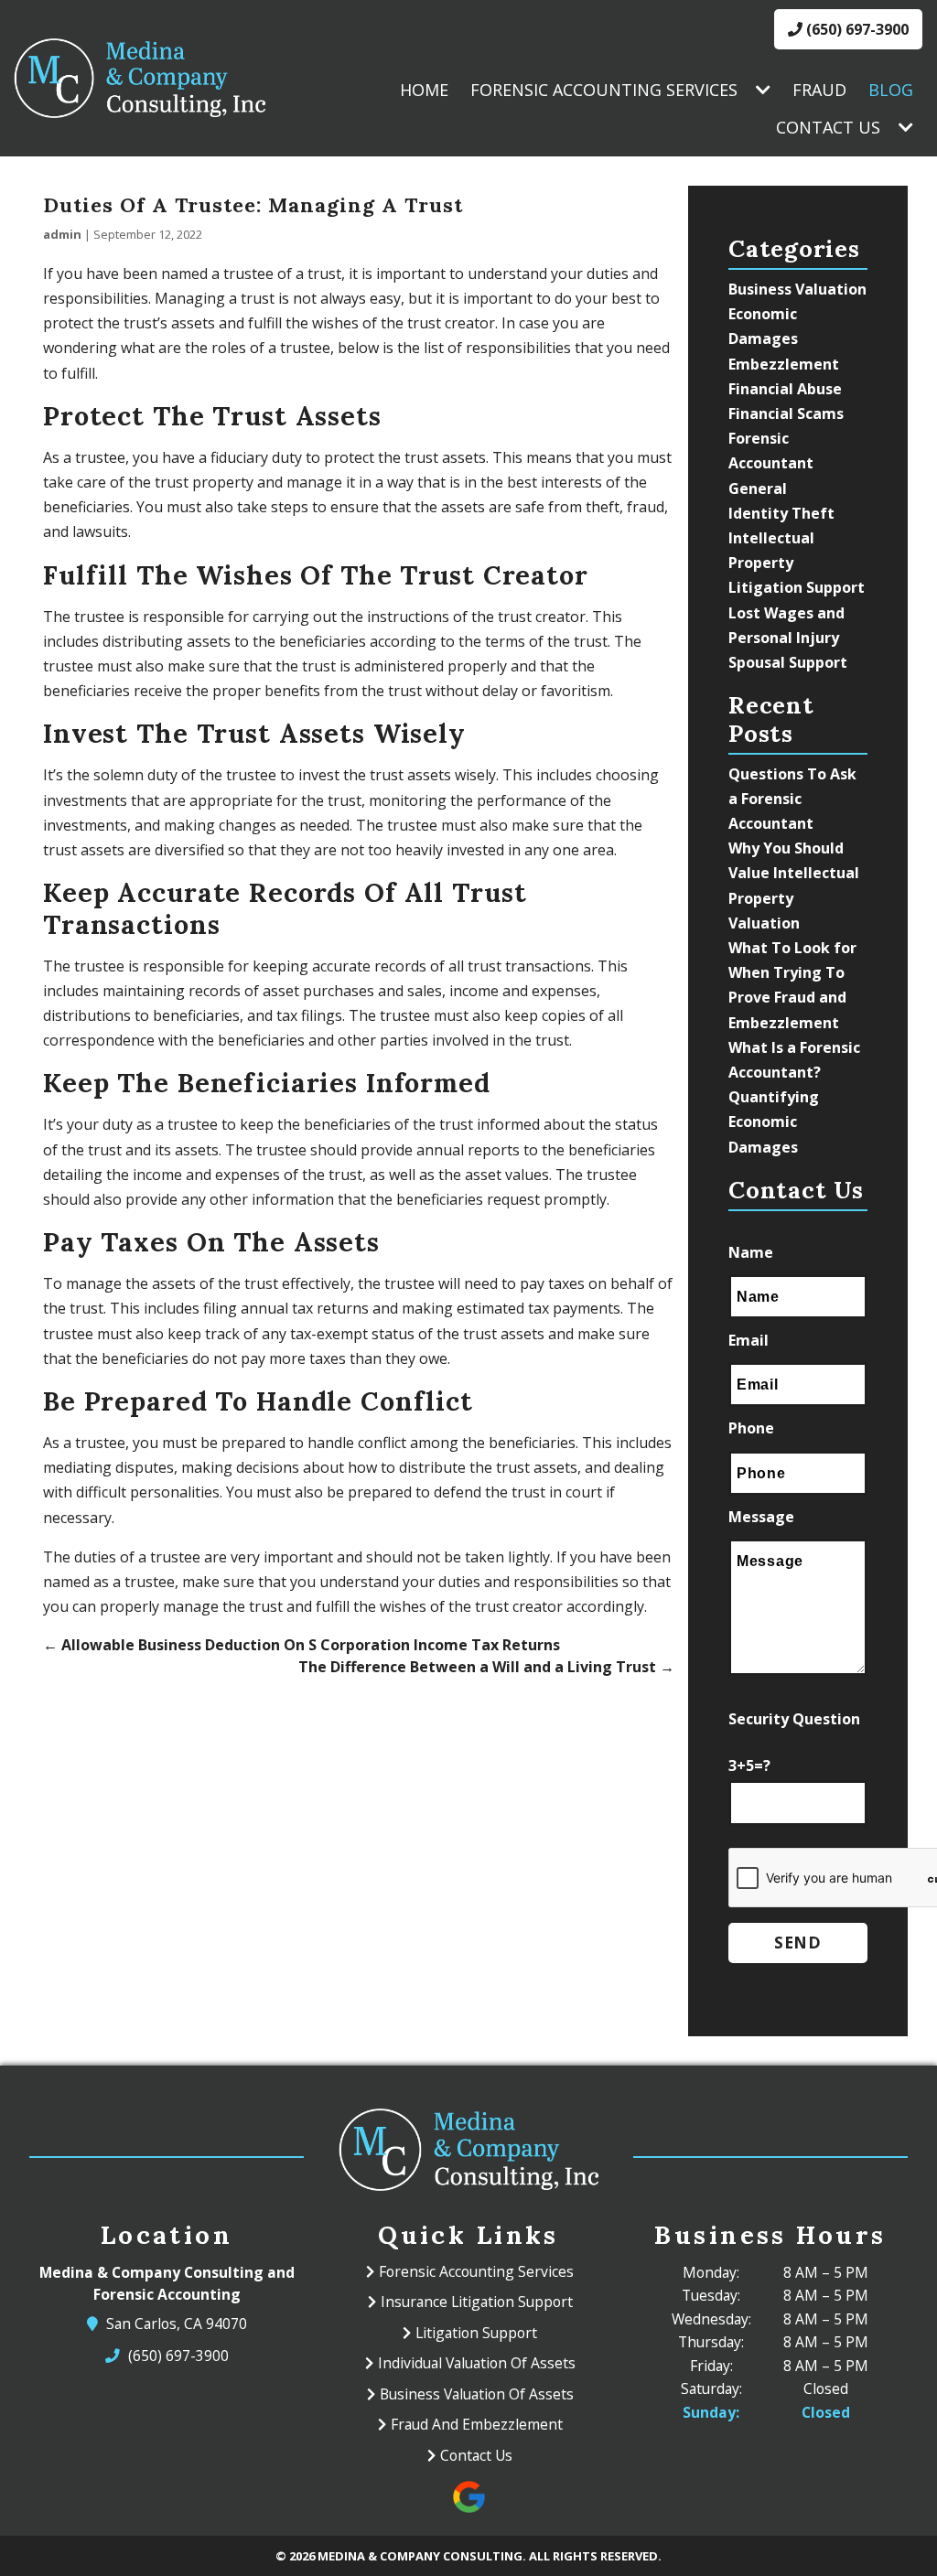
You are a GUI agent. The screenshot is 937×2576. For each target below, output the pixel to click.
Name (751, 1252)
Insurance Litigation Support (477, 2302)
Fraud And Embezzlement (477, 2424)
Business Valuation (797, 289)
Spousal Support (788, 662)
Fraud (819, 90)
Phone (751, 1428)
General (758, 488)
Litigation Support (797, 587)
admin (62, 234)
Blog (891, 90)
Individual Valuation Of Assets (477, 2363)
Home (424, 90)
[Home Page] (140, 78)
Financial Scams (786, 413)
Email (749, 1340)
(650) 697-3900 (856, 29)
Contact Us (828, 127)
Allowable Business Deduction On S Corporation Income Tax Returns (302, 1645)
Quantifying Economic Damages (774, 1122)
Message (761, 1517)
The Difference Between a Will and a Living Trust (486, 1667)
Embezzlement (784, 364)
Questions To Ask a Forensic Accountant (792, 799)
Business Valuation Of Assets (477, 2394)
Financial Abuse (785, 389)
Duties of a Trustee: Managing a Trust (253, 205)
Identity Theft (781, 513)
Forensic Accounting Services (604, 90)
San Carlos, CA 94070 (177, 2324)
